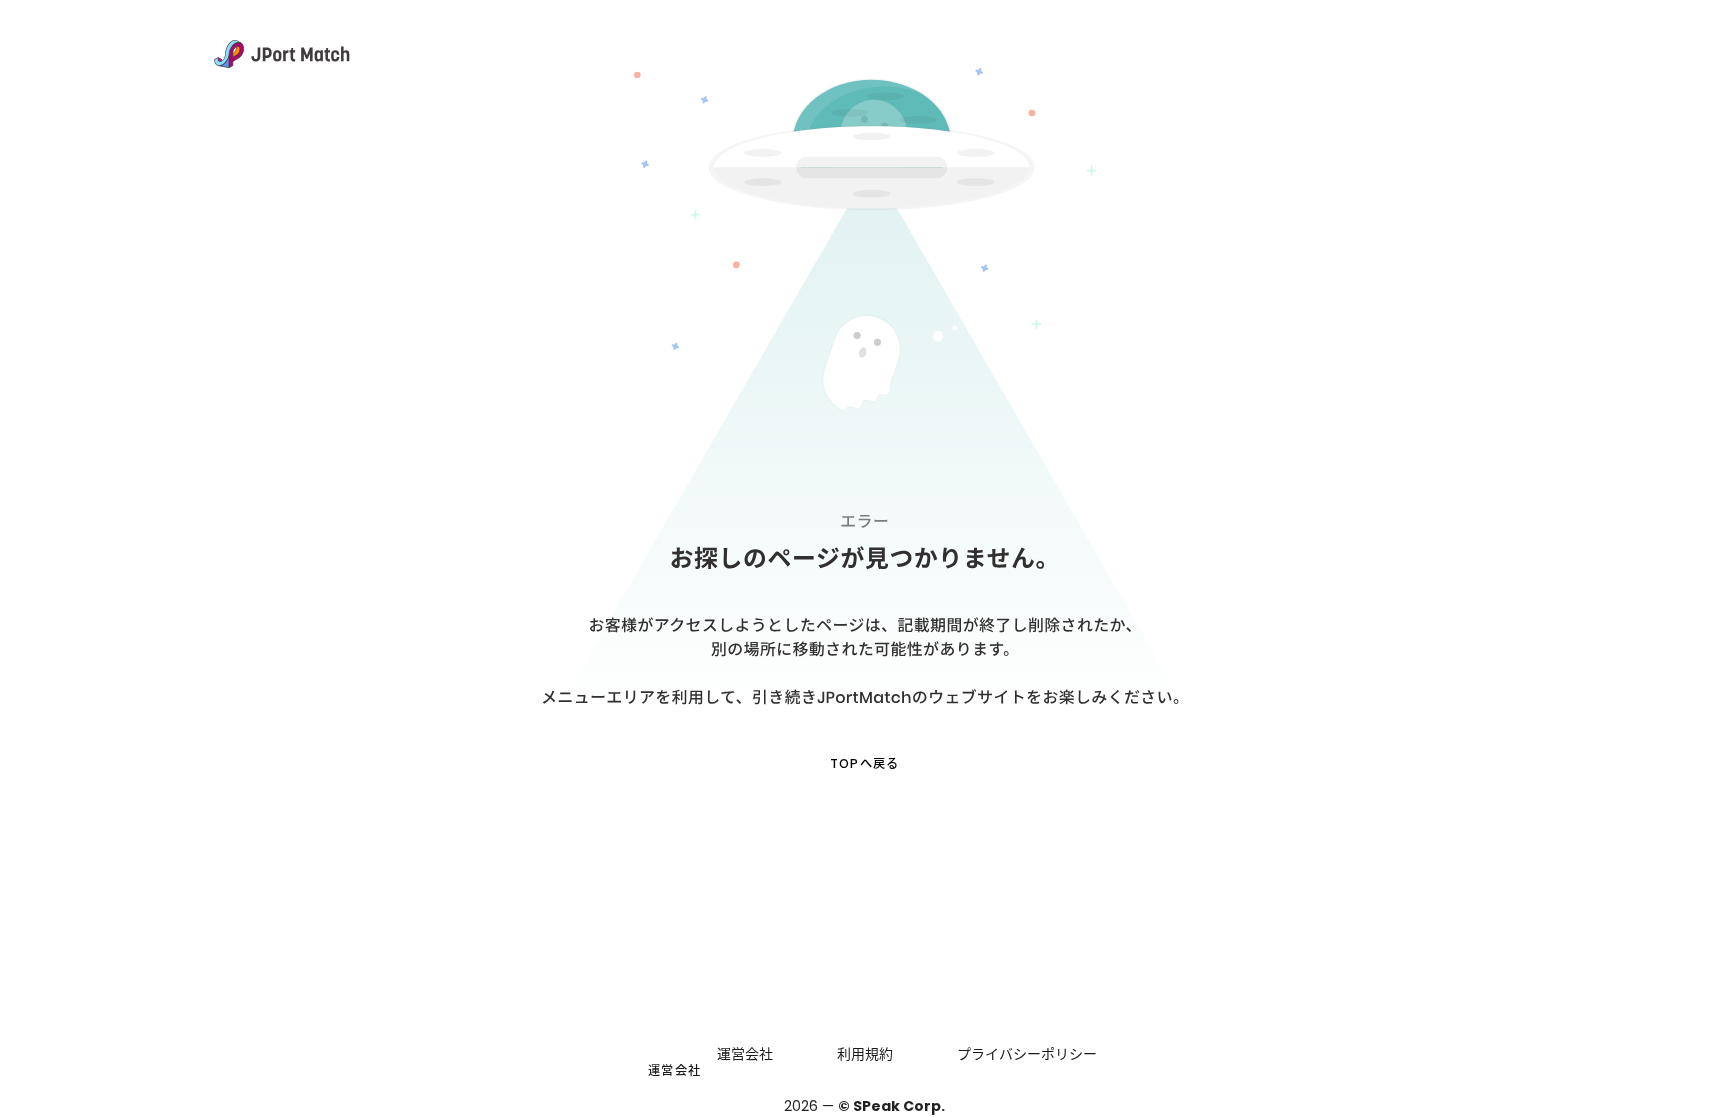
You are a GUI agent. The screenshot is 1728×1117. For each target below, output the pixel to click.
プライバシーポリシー (1027, 1054)
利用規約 (865, 1054)
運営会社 (674, 1070)
